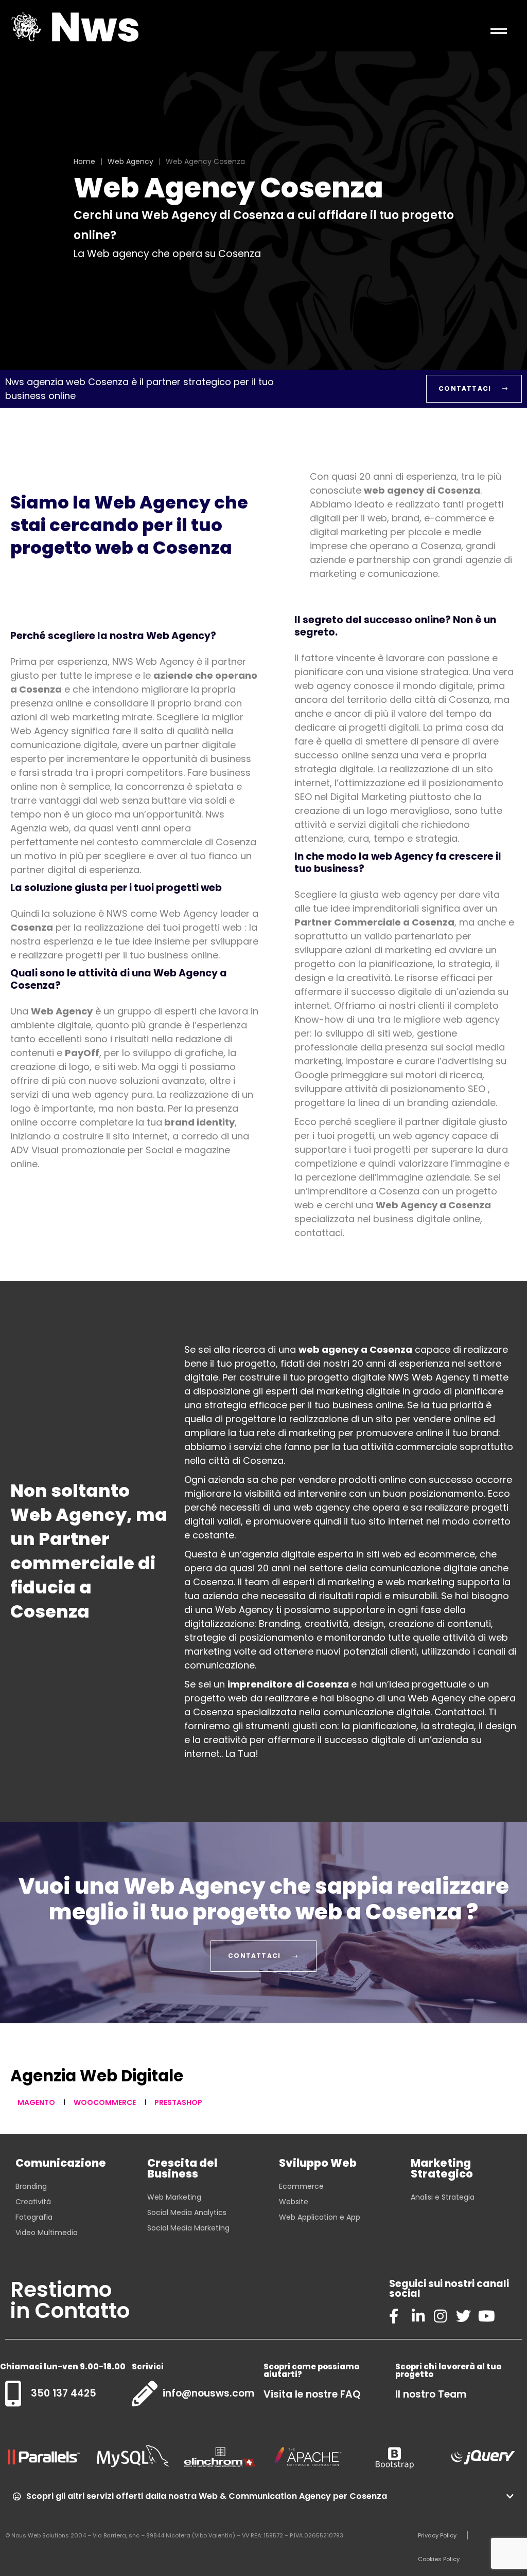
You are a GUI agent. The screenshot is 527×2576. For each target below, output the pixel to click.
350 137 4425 (64, 2393)
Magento (36, 2102)
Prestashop (178, 2102)
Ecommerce (301, 2186)
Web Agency (130, 161)
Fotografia (34, 2217)
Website (294, 2202)
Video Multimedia (47, 2233)
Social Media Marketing (188, 2228)
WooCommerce (105, 2102)
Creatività (33, 2202)
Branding (31, 2186)
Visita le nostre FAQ (312, 2394)
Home (84, 161)
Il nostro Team (431, 2394)
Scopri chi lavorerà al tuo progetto (448, 2370)
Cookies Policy (439, 2559)
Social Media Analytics (187, 2212)
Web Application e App (320, 2217)
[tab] (263, 2496)
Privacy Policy (437, 2535)
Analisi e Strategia (443, 2197)
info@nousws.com (208, 2393)
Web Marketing (174, 2197)
